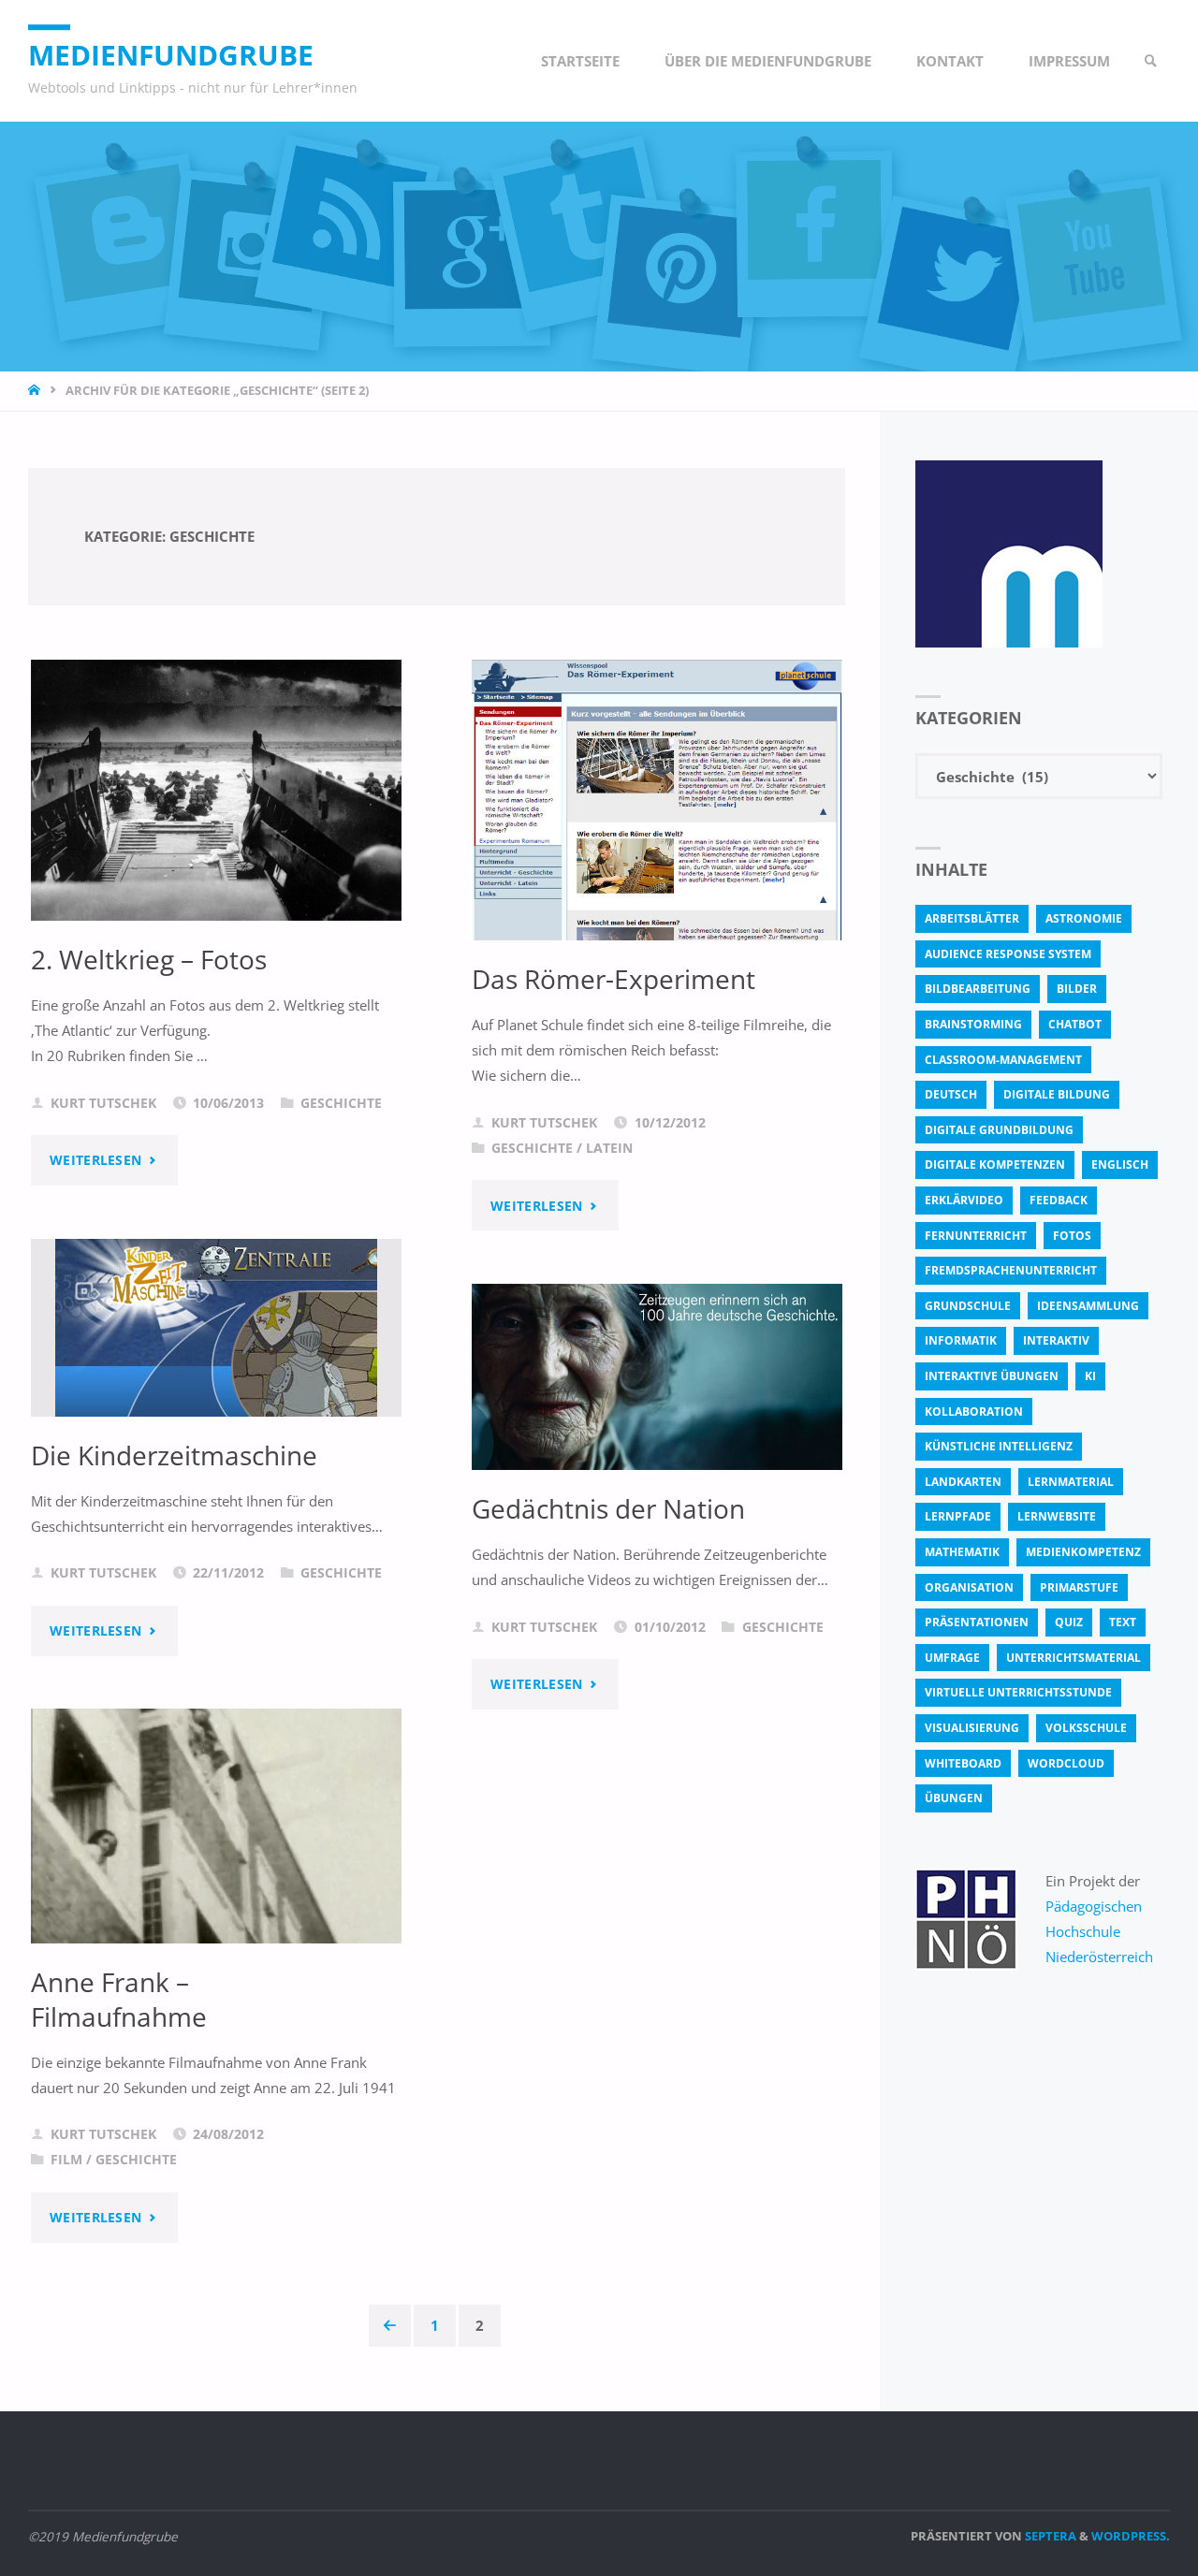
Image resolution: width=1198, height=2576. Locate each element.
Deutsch (951, 1094)
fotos (1072, 1236)
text (1123, 1622)
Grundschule (968, 1306)
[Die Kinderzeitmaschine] (216, 1328)
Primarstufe (1079, 1587)
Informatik (961, 1340)
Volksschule (1086, 1728)
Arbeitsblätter (972, 918)
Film (66, 2160)
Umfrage (952, 1658)
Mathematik (962, 1552)
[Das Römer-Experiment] (657, 828)
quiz (1069, 1622)
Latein (609, 1148)
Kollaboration (974, 1412)
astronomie (1084, 918)
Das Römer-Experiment (614, 979)
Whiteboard (963, 1763)
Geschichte (341, 1103)
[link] (1152, 61)
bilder (1077, 989)
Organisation (969, 1587)
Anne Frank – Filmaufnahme (119, 1999)
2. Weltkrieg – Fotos (149, 959)
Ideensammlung (1088, 1306)
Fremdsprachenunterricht (1011, 1270)
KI (1090, 1376)
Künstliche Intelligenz (999, 1446)
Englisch (1120, 1164)
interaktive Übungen (992, 1376)
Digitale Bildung (1057, 1094)
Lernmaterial (1071, 1482)
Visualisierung (972, 1728)
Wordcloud (1066, 1763)
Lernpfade (958, 1516)
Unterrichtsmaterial (1074, 1658)
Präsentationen (977, 1622)
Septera (1049, 2536)
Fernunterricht (976, 1236)
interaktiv (1056, 1340)
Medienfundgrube (171, 55)
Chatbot (1075, 1024)
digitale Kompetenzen (995, 1164)
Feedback (1059, 1200)
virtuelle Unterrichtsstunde (1018, 1692)
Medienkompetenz (1083, 1552)
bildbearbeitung (978, 989)
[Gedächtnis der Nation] (657, 1377)
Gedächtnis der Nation (608, 1508)
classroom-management (1003, 1060)
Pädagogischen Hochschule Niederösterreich (1099, 1931)
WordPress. (1131, 2536)
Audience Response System (1008, 954)
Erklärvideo (964, 1200)
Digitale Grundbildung (999, 1130)
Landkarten (963, 1482)
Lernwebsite (1057, 1516)
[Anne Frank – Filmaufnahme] (216, 1826)
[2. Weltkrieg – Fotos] (216, 790)
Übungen (954, 1798)
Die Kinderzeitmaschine (174, 1455)
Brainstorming (973, 1024)
